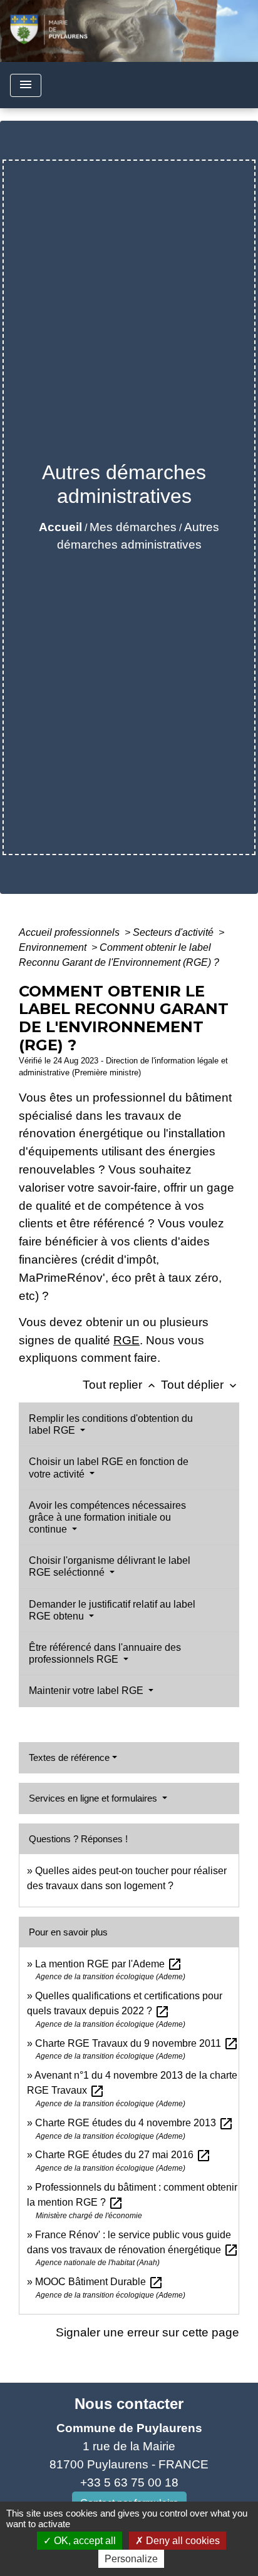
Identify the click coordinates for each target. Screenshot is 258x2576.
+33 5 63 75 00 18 (129, 2482)
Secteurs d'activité (174, 932)
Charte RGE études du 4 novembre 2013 (134, 2123)
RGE (126, 1340)
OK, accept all (84, 2541)
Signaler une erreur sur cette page (147, 2332)
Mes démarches (133, 527)
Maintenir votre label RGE (87, 1691)
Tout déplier (200, 1385)
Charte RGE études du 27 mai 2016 (123, 2155)
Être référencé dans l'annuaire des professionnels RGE (105, 1653)
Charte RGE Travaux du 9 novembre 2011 (137, 2043)
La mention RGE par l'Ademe (109, 1964)
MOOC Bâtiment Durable (99, 2282)
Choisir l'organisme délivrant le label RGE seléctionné (110, 1566)
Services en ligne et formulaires (94, 1798)
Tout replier (120, 1385)
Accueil (60, 527)
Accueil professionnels (70, 932)
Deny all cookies (182, 2541)
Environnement (54, 947)
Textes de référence (69, 1757)
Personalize (131, 2559)
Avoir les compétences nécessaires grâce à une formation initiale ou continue (107, 1517)
